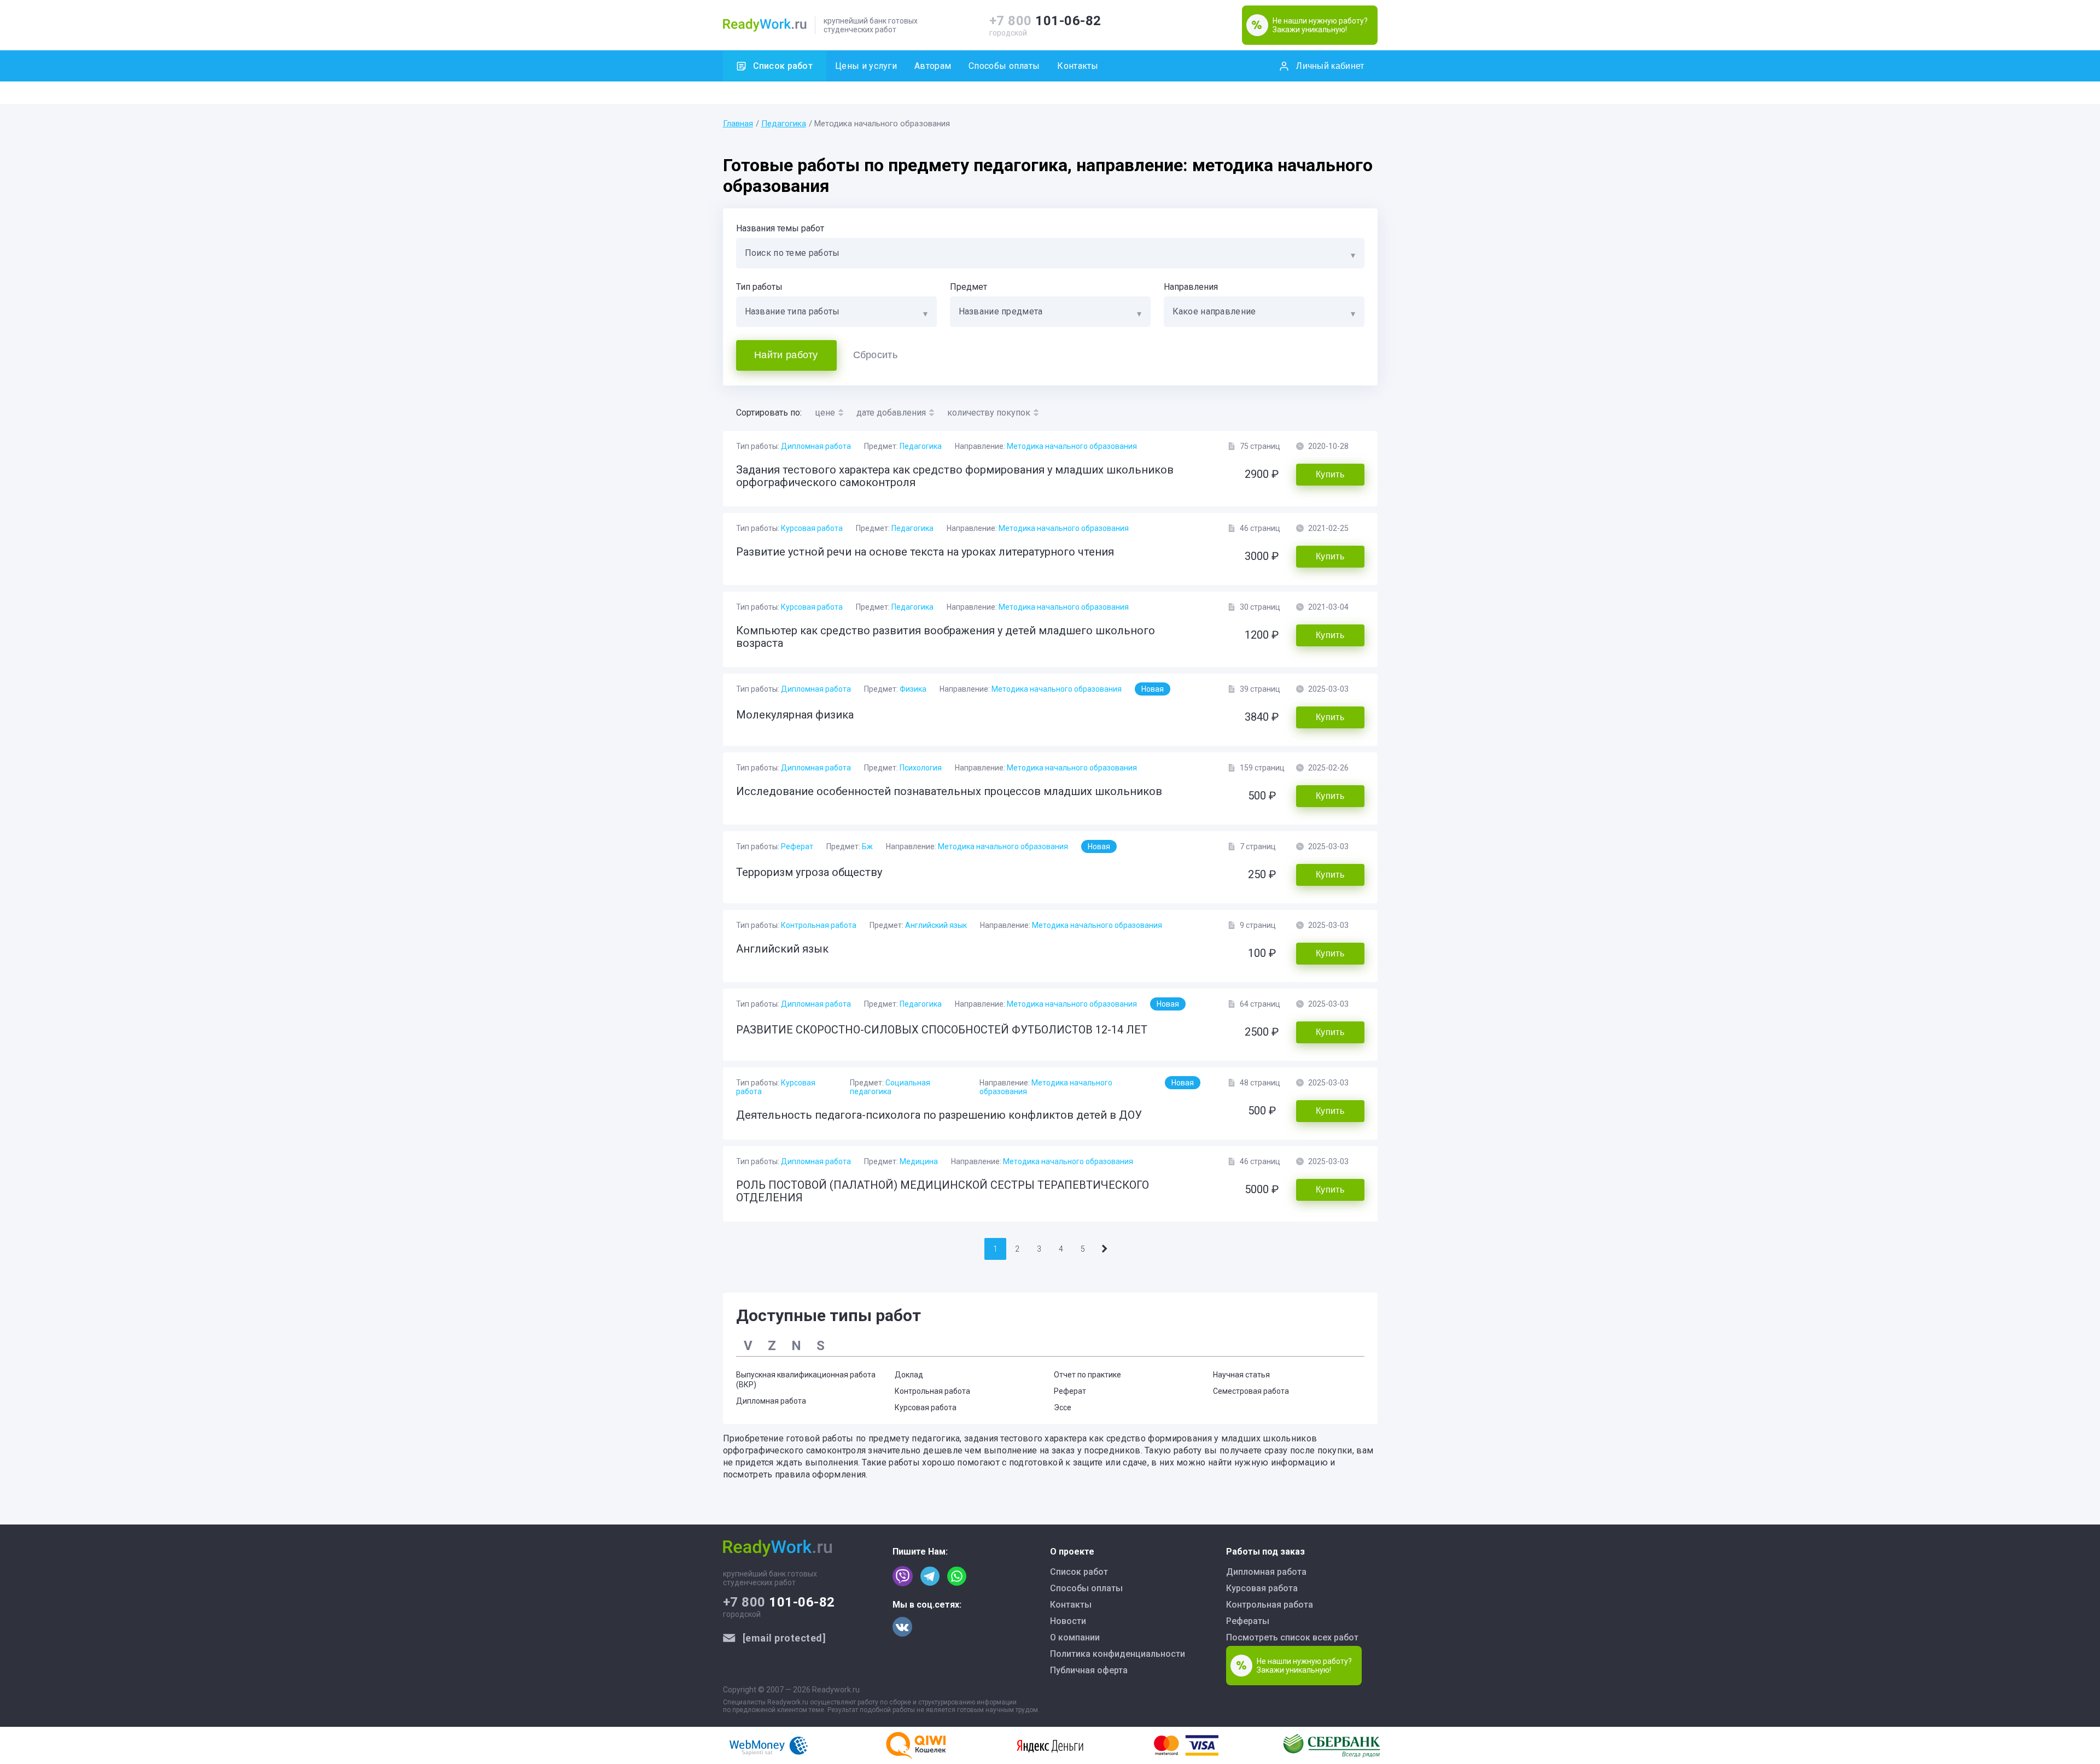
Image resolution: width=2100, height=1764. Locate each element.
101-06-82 (1045, 21)
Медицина (919, 1161)
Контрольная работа (819, 925)
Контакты (1078, 66)
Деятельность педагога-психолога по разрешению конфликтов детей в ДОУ (939, 1115)
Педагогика (784, 124)
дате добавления (891, 413)
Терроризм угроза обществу (809, 872)
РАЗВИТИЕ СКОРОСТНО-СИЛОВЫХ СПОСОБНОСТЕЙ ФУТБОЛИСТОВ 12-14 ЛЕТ (942, 1030)
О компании (1075, 1637)
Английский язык (936, 925)
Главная (738, 124)
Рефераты (1248, 1621)
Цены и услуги (866, 66)
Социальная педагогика (890, 1087)
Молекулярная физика (795, 715)
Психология (921, 768)
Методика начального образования (1072, 446)
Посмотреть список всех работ (1292, 1637)
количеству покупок (989, 413)
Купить (1330, 474)
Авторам (933, 66)
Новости (1068, 1621)
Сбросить (875, 355)
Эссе (1063, 1407)
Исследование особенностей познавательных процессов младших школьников (949, 791)
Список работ (783, 66)
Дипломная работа (816, 446)
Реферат (797, 846)
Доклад (909, 1375)
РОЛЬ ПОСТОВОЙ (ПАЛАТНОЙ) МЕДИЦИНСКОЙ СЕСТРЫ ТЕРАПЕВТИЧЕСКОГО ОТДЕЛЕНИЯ (943, 1191)
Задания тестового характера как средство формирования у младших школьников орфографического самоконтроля (955, 476)
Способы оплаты (1004, 66)
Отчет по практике (1087, 1375)
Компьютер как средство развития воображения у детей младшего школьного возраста (946, 637)
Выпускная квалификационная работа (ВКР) (806, 1380)
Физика (913, 689)
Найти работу (786, 355)
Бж (867, 846)
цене (825, 413)
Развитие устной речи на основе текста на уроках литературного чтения (925, 552)
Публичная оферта (1089, 1670)
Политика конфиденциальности (1118, 1654)
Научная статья (1241, 1375)
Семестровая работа (1251, 1391)
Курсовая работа (812, 528)
